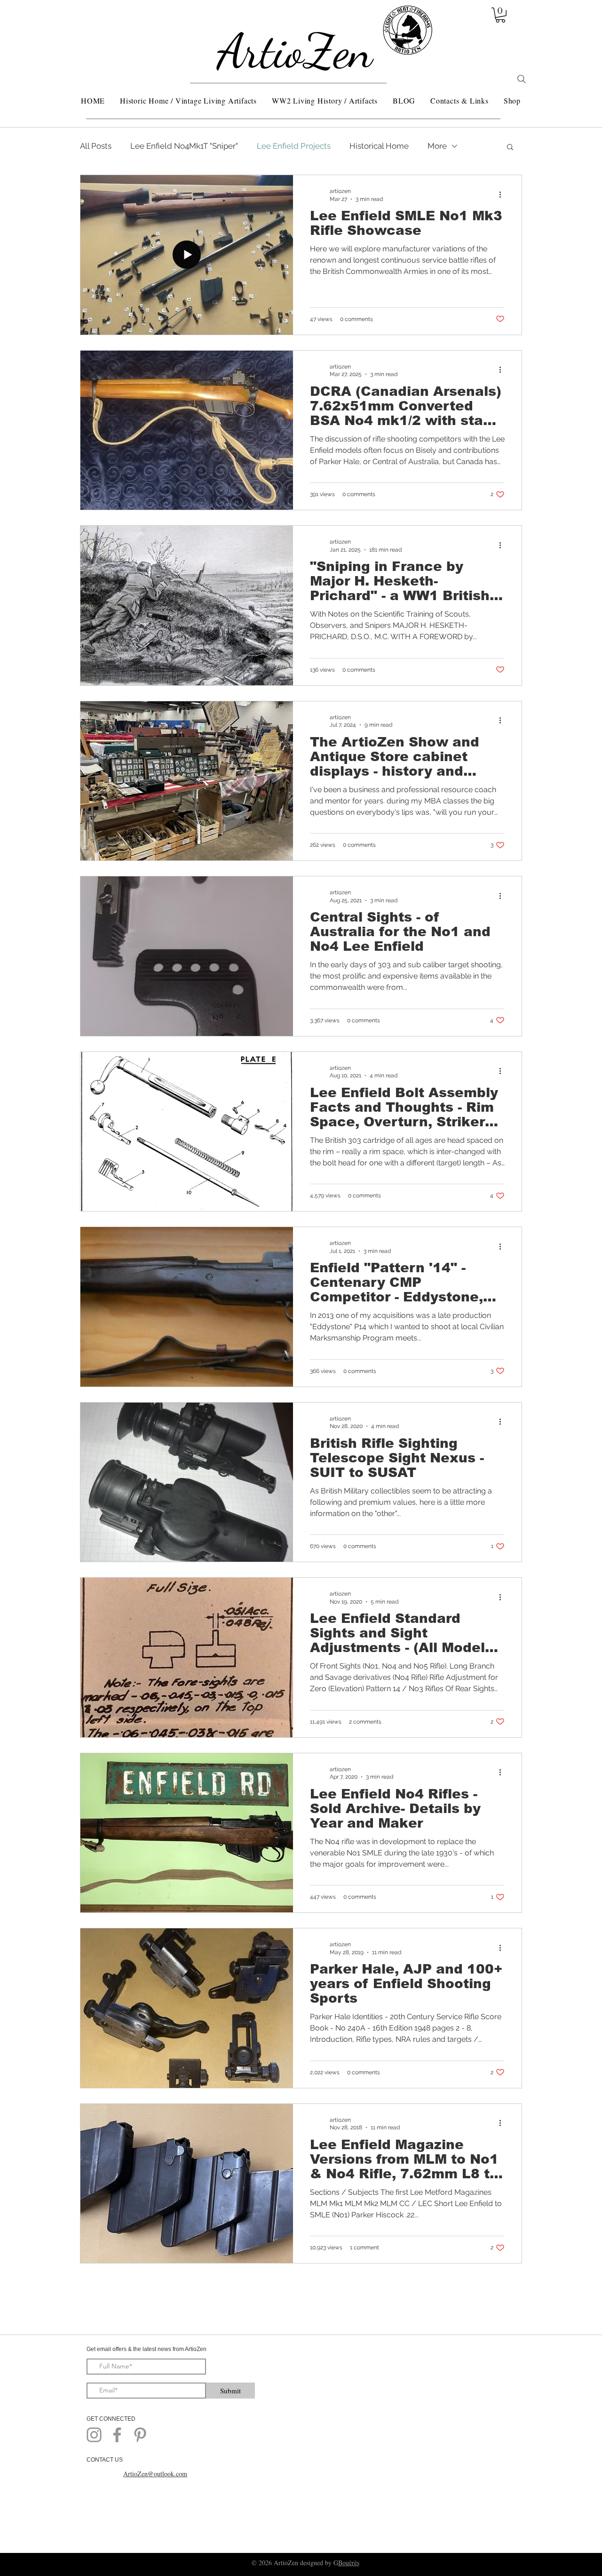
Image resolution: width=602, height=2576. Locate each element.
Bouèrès (349, 2563)
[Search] (522, 79)
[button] (500, 15)
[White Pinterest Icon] (289, 2457)
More (437, 146)
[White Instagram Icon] (323, 2457)
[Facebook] (117, 2435)
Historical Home (379, 146)
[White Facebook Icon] (272, 2457)
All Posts (96, 146)
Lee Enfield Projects (294, 146)
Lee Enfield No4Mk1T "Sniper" (184, 146)
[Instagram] (94, 2435)
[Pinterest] (140, 2435)
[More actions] (503, 194)
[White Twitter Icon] (306, 2457)
